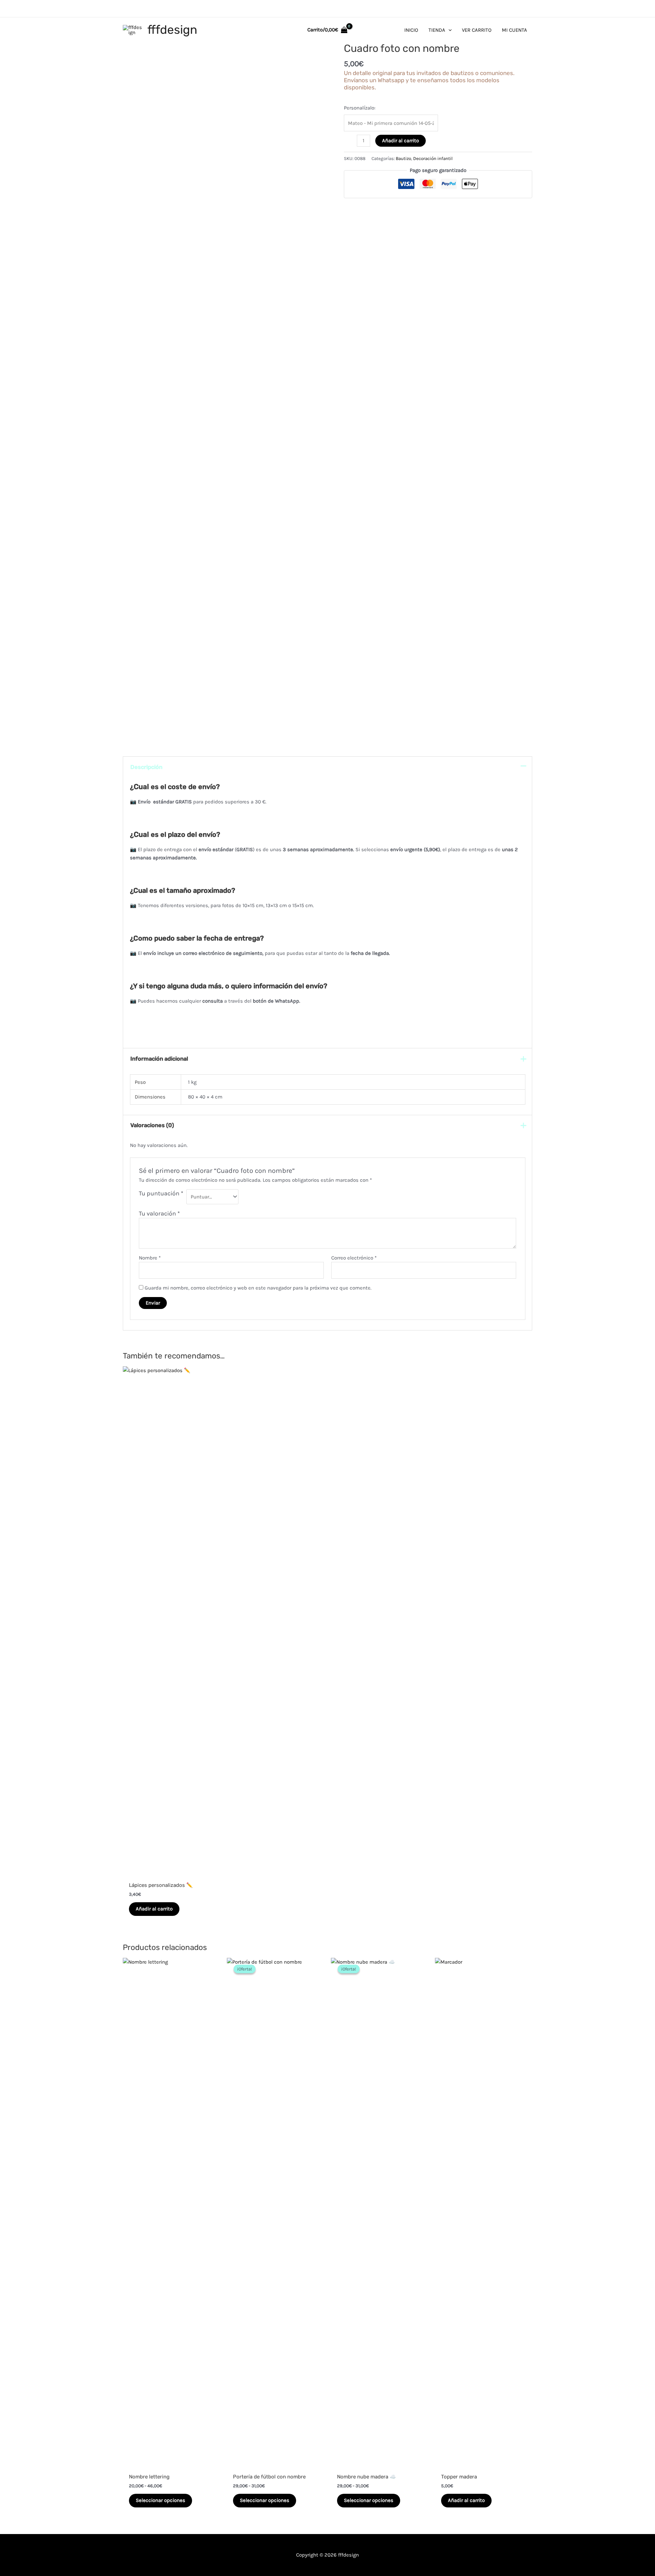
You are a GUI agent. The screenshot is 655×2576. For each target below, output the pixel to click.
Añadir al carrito (401, 141)
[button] (448, 30)
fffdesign (172, 30)
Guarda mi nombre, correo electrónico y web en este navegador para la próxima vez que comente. (258, 1288)
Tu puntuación (161, 1193)
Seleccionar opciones (161, 2500)
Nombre (150, 1258)
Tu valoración (159, 1213)
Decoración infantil (433, 158)
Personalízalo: (360, 108)
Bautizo (403, 158)
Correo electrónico (354, 1258)
